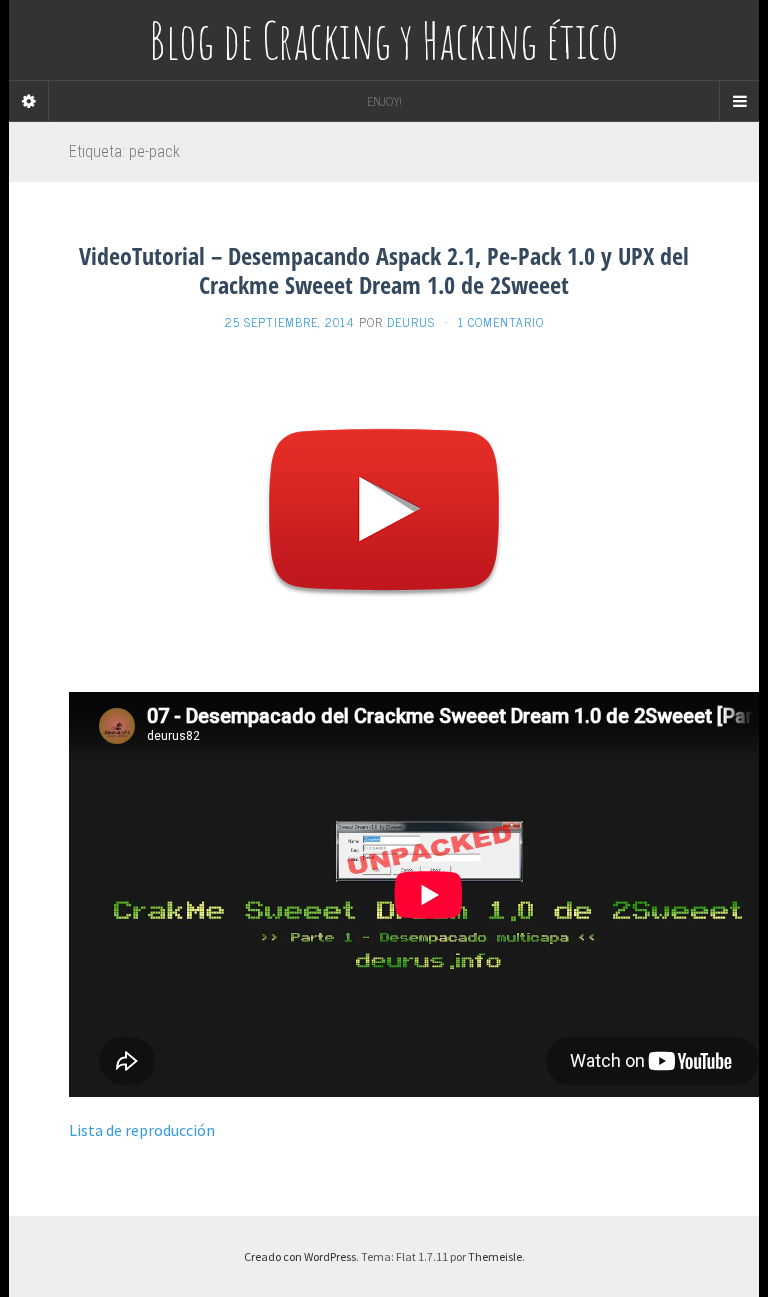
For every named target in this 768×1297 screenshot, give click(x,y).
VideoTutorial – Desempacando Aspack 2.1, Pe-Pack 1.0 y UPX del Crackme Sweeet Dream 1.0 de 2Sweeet (384, 270)
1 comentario (501, 322)
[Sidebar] (29, 101)
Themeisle (495, 1256)
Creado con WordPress (300, 1256)
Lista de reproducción (142, 1130)
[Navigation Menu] (739, 101)
